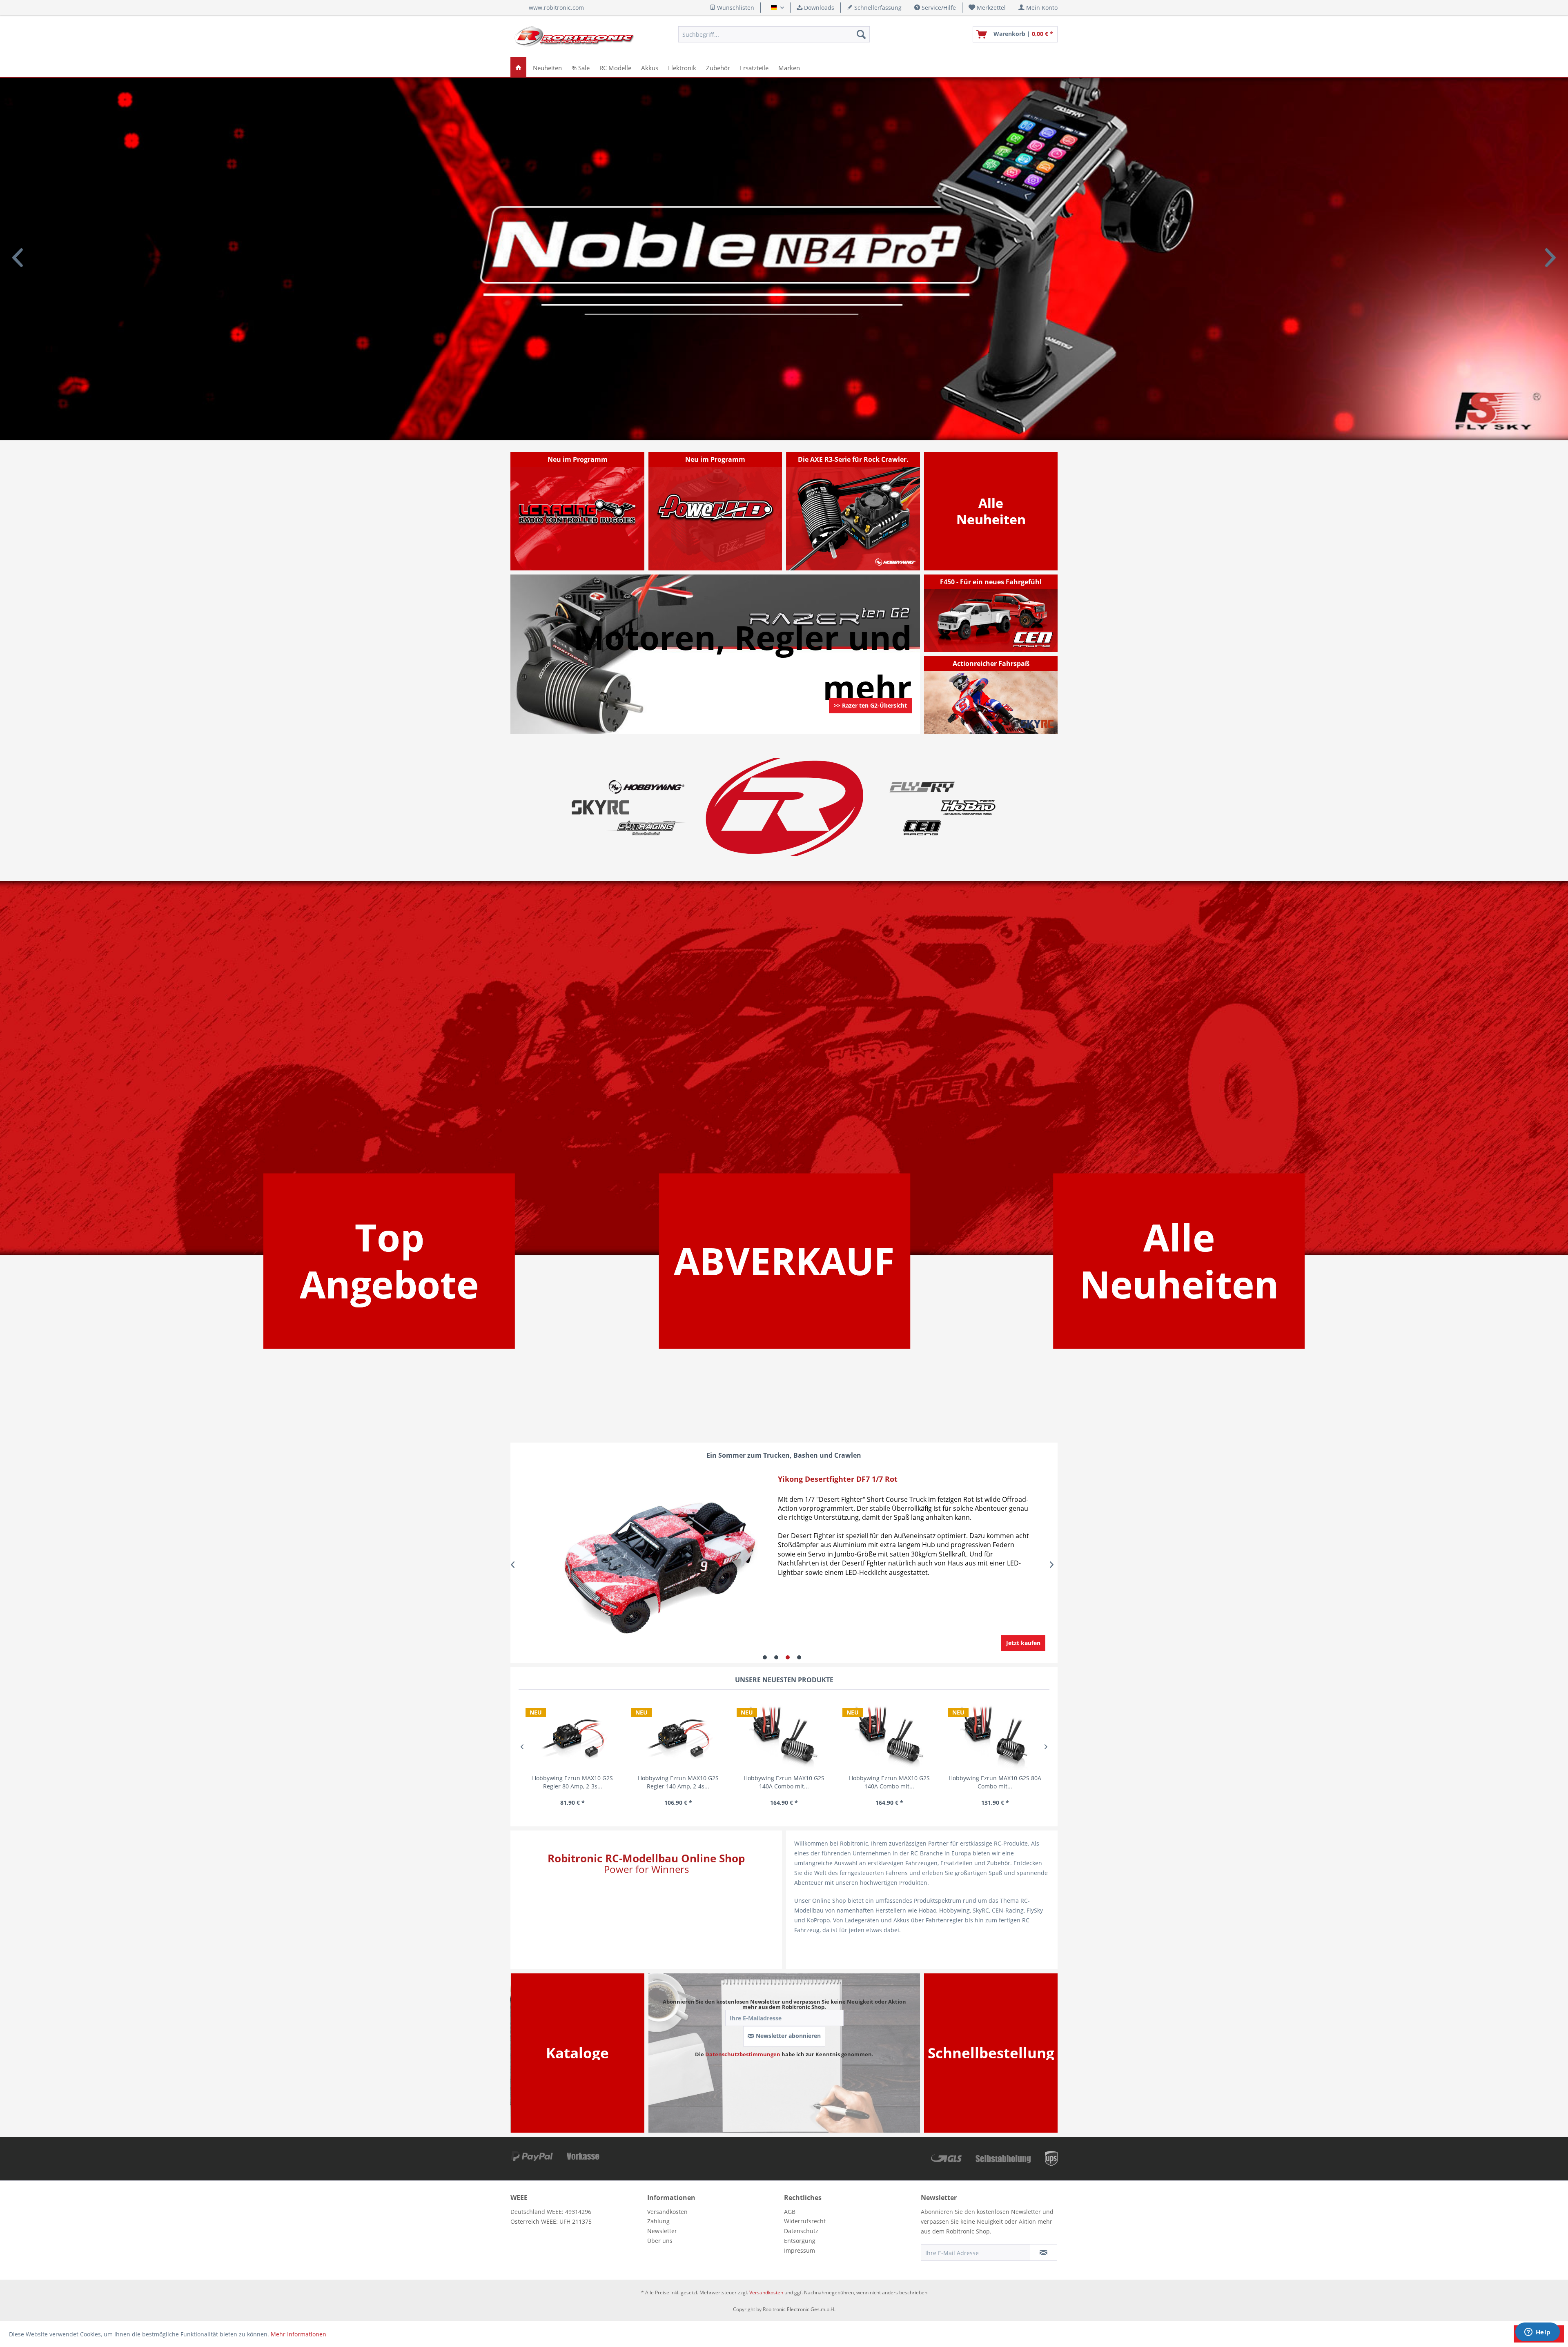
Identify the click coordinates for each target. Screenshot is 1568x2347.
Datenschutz (801, 2231)
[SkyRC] (1039, 727)
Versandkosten (667, 2212)
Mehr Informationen (298, 2334)
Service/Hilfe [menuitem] (938, 8)
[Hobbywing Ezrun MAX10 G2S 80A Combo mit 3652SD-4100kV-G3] (995, 1735)
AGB (790, 2212)
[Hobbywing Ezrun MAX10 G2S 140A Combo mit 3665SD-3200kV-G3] (784, 1735)
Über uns (660, 2241)
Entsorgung (800, 2241)
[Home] (518, 67)
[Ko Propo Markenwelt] (646, 828)
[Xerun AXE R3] (853, 511)
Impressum (800, 2250)
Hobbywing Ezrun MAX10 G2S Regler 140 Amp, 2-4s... (572, 1782)
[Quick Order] (991, 2053)
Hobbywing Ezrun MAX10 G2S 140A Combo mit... (678, 1782)
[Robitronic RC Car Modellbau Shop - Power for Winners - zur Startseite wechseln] (574, 36)
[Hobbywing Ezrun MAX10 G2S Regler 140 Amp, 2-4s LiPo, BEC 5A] (573, 1735)
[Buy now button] (1023, 1643)
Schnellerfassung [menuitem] (877, 8)
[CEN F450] (991, 613)
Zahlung (658, 2221)
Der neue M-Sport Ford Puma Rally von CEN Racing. (784, 259)
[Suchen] (861, 34)
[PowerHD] (715, 511)
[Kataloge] (577, 2053)
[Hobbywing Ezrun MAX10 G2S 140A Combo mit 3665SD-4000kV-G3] (678, 1735)
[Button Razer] (870, 716)
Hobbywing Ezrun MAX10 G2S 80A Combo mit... (889, 1782)
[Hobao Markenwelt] (968, 807)
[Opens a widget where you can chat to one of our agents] (1537, 2333)
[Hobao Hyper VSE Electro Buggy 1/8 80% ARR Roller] (636, 1565)
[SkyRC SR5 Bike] (991, 695)
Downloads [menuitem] (818, 8)
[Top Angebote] (389, 1261)
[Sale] (784, 1261)
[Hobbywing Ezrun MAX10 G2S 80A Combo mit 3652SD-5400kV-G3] (890, 1735)
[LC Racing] (578, 511)
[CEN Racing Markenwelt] (922, 828)
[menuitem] (987, 8)
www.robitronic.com (556, 8)
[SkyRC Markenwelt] (600, 807)
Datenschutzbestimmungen (743, 2054)
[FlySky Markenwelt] (922, 787)
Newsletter (662, 2231)
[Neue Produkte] (991, 511)
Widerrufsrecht (805, 2221)
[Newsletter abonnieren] (1043, 2253)
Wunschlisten (735, 8)
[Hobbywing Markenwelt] (646, 787)
